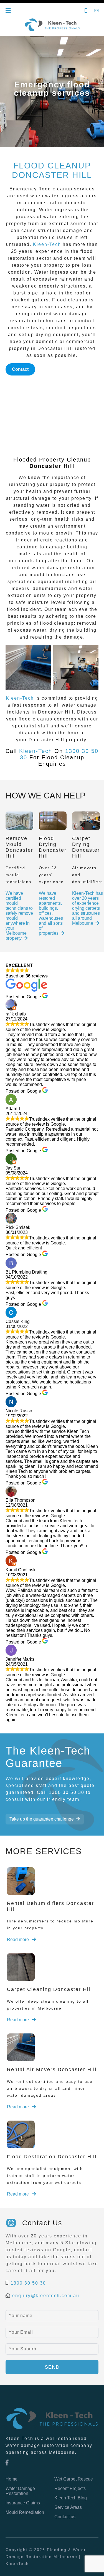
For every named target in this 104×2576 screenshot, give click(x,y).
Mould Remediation (25, 2512)
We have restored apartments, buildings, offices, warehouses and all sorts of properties (51, 913)
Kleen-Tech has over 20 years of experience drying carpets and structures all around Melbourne (87, 908)
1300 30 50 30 (28, 2283)
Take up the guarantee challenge (42, 1819)
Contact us (65, 2517)
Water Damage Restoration (20, 2491)
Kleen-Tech (47, 244)
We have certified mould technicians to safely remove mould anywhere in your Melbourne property (19, 916)
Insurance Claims (23, 2503)
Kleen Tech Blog (71, 2498)
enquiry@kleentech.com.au (46, 2296)
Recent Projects (70, 2488)
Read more (18, 1939)
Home (12, 2479)
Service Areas (68, 2507)
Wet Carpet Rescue (74, 2479)
